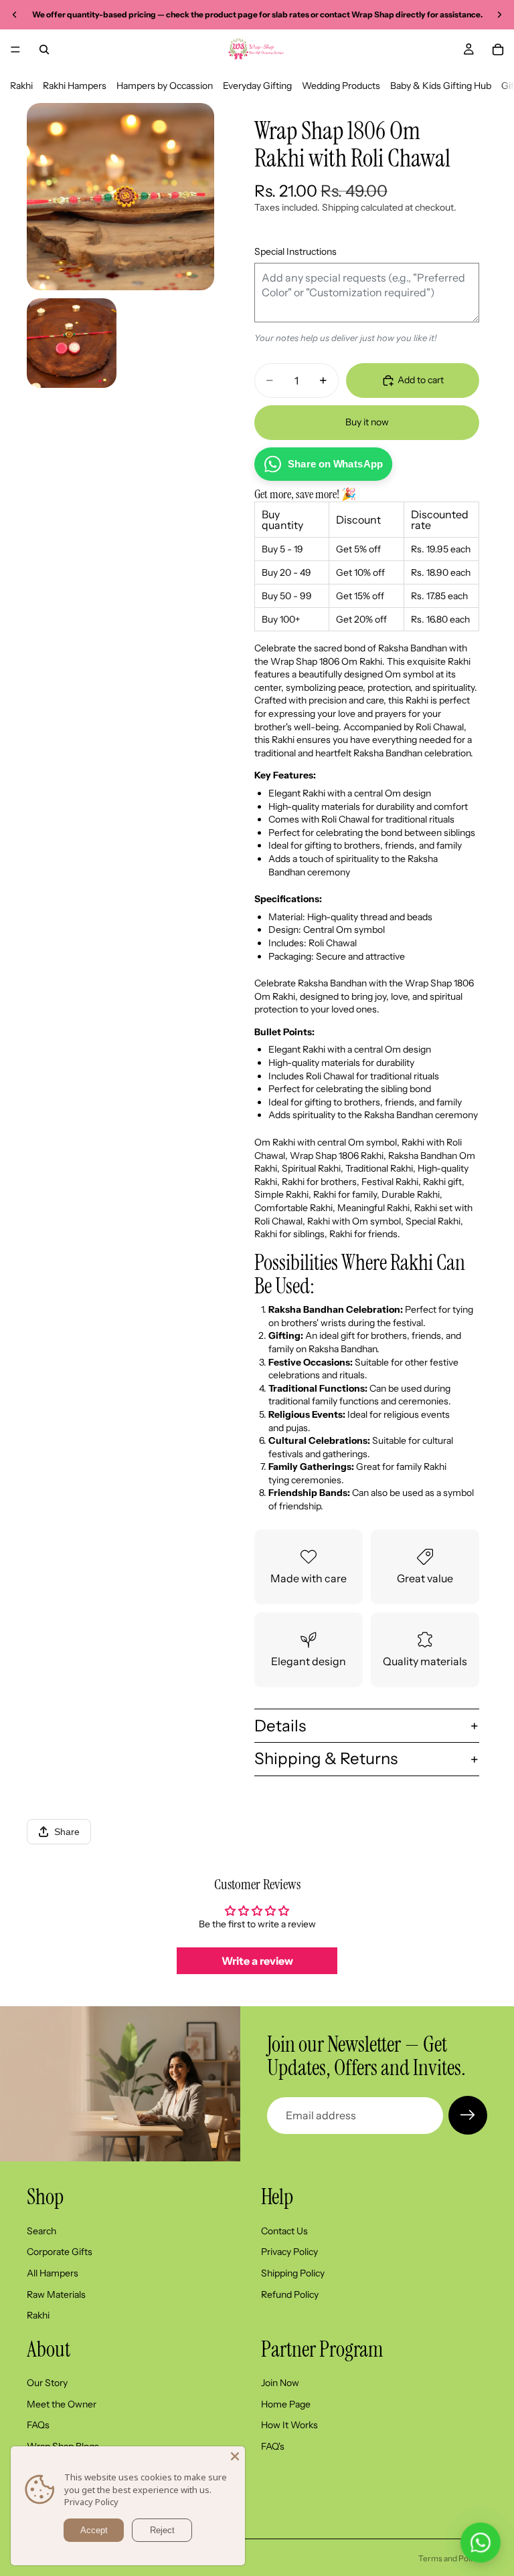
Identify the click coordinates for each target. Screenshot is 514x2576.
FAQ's (273, 2446)
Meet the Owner (62, 2404)
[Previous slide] (15, 15)
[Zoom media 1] (120, 197)
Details (280, 1726)
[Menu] (15, 49)
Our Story (47, 2383)
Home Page (286, 2404)
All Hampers (53, 2273)
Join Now (280, 2383)
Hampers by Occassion (165, 86)
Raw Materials (56, 2294)
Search (41, 2231)
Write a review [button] (257, 1961)
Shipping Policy (293, 2273)
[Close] (235, 2456)
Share (67, 1832)
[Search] (44, 49)
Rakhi (21, 86)
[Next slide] (499, 15)
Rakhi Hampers (75, 86)
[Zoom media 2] (72, 343)
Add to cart (421, 380)
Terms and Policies (453, 2558)
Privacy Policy (289, 2252)
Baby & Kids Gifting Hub (441, 86)
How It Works (289, 2426)
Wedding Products (341, 86)
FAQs (38, 2426)
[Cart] (498, 49)
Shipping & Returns (326, 1758)
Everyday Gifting (257, 86)
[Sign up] (468, 2115)
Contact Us (284, 2231)
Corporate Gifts (60, 2252)
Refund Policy (290, 2294)
